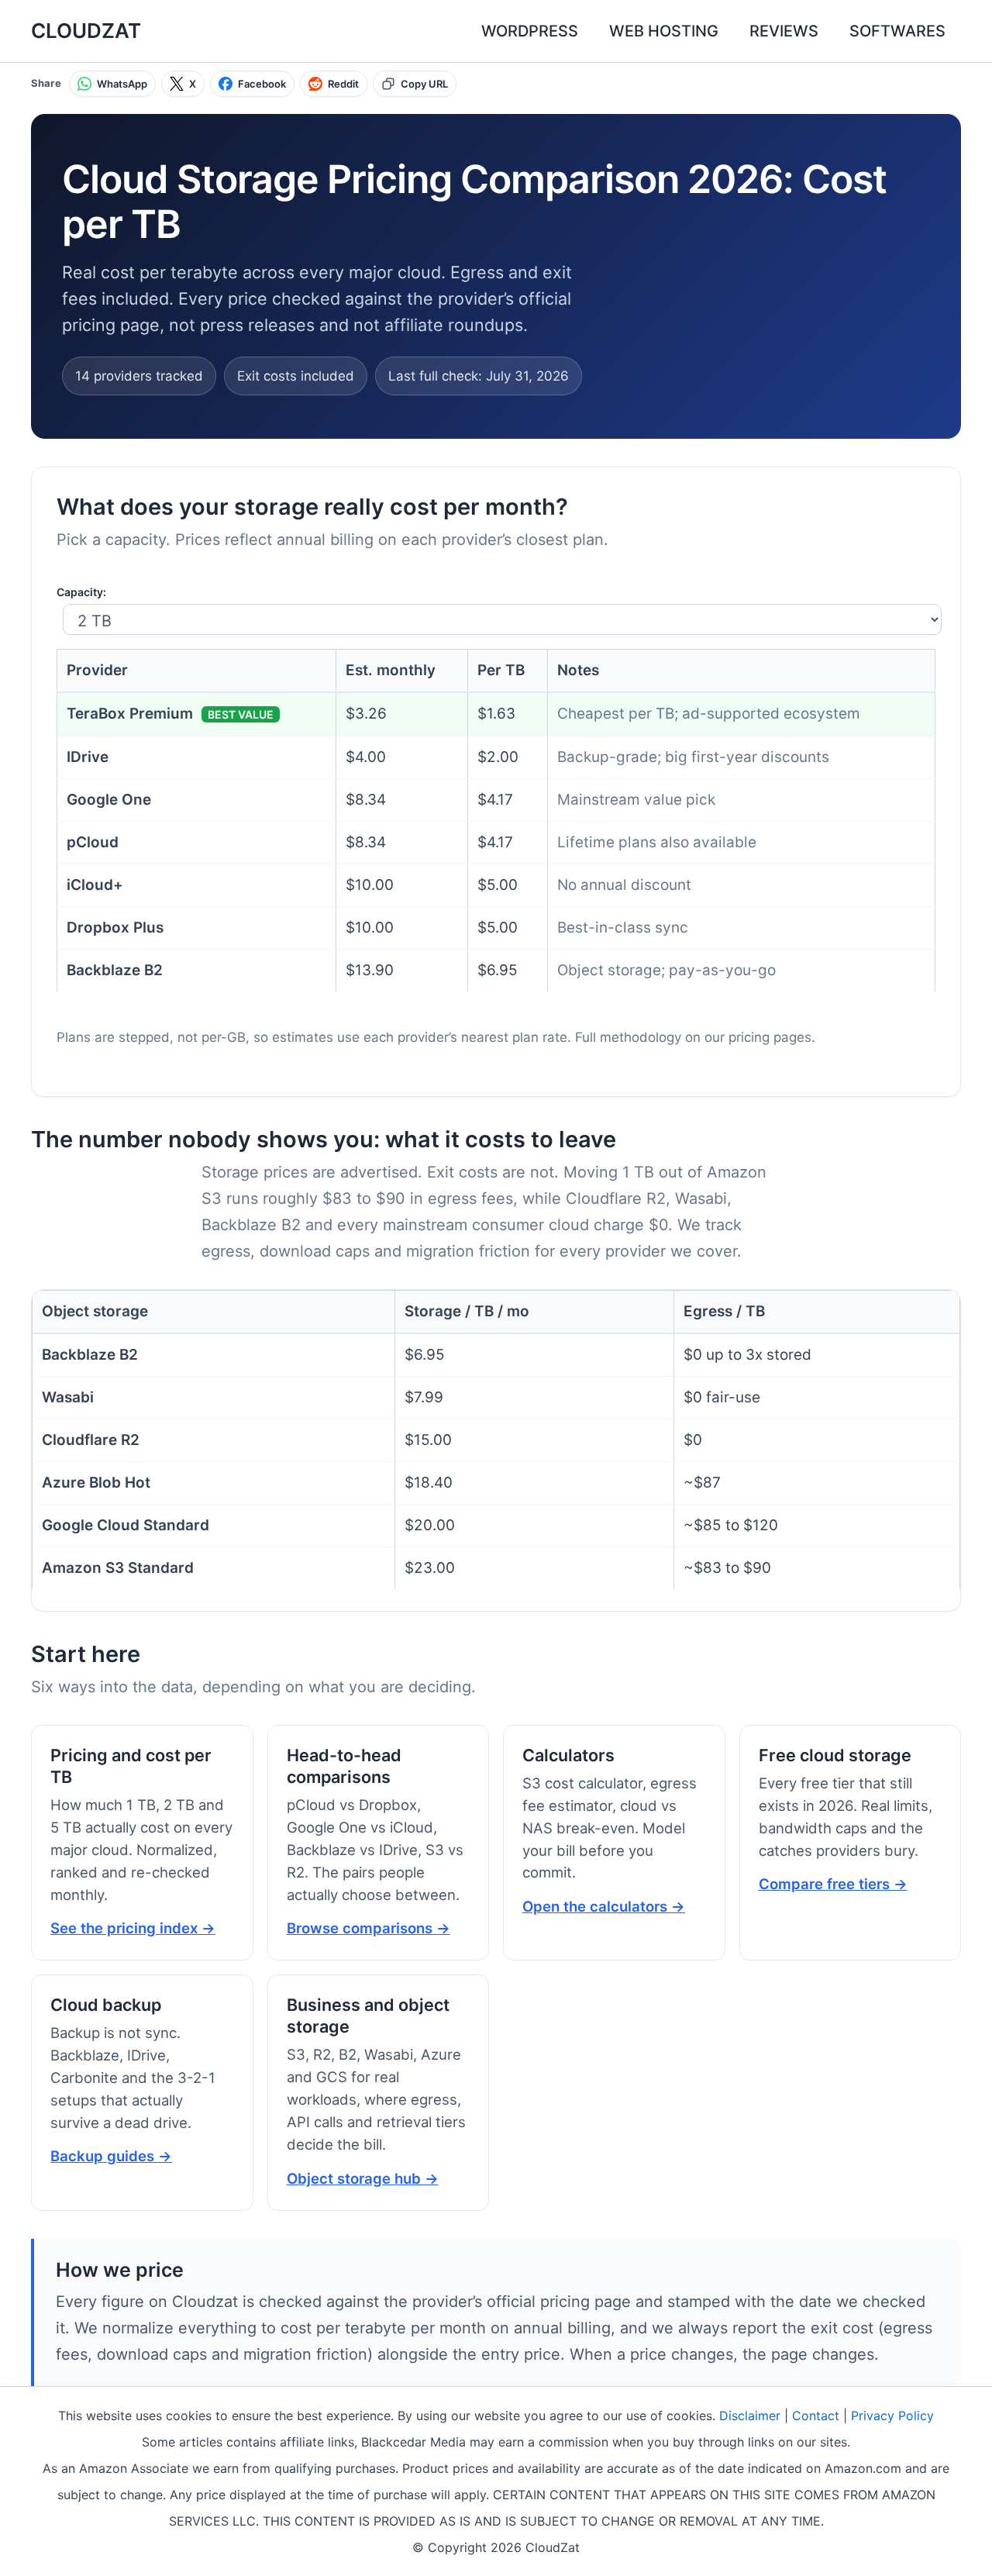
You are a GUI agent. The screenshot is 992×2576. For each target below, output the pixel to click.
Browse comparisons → (369, 1928)
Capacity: (81, 592)
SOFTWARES (897, 31)
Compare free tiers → (833, 1884)
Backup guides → (111, 2156)
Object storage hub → (363, 2178)
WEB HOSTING (664, 31)
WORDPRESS (530, 31)
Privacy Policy (892, 2416)
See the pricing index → (133, 1928)
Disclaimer (750, 2416)
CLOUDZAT (86, 31)
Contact (816, 2416)
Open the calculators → (604, 1906)
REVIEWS (784, 31)
